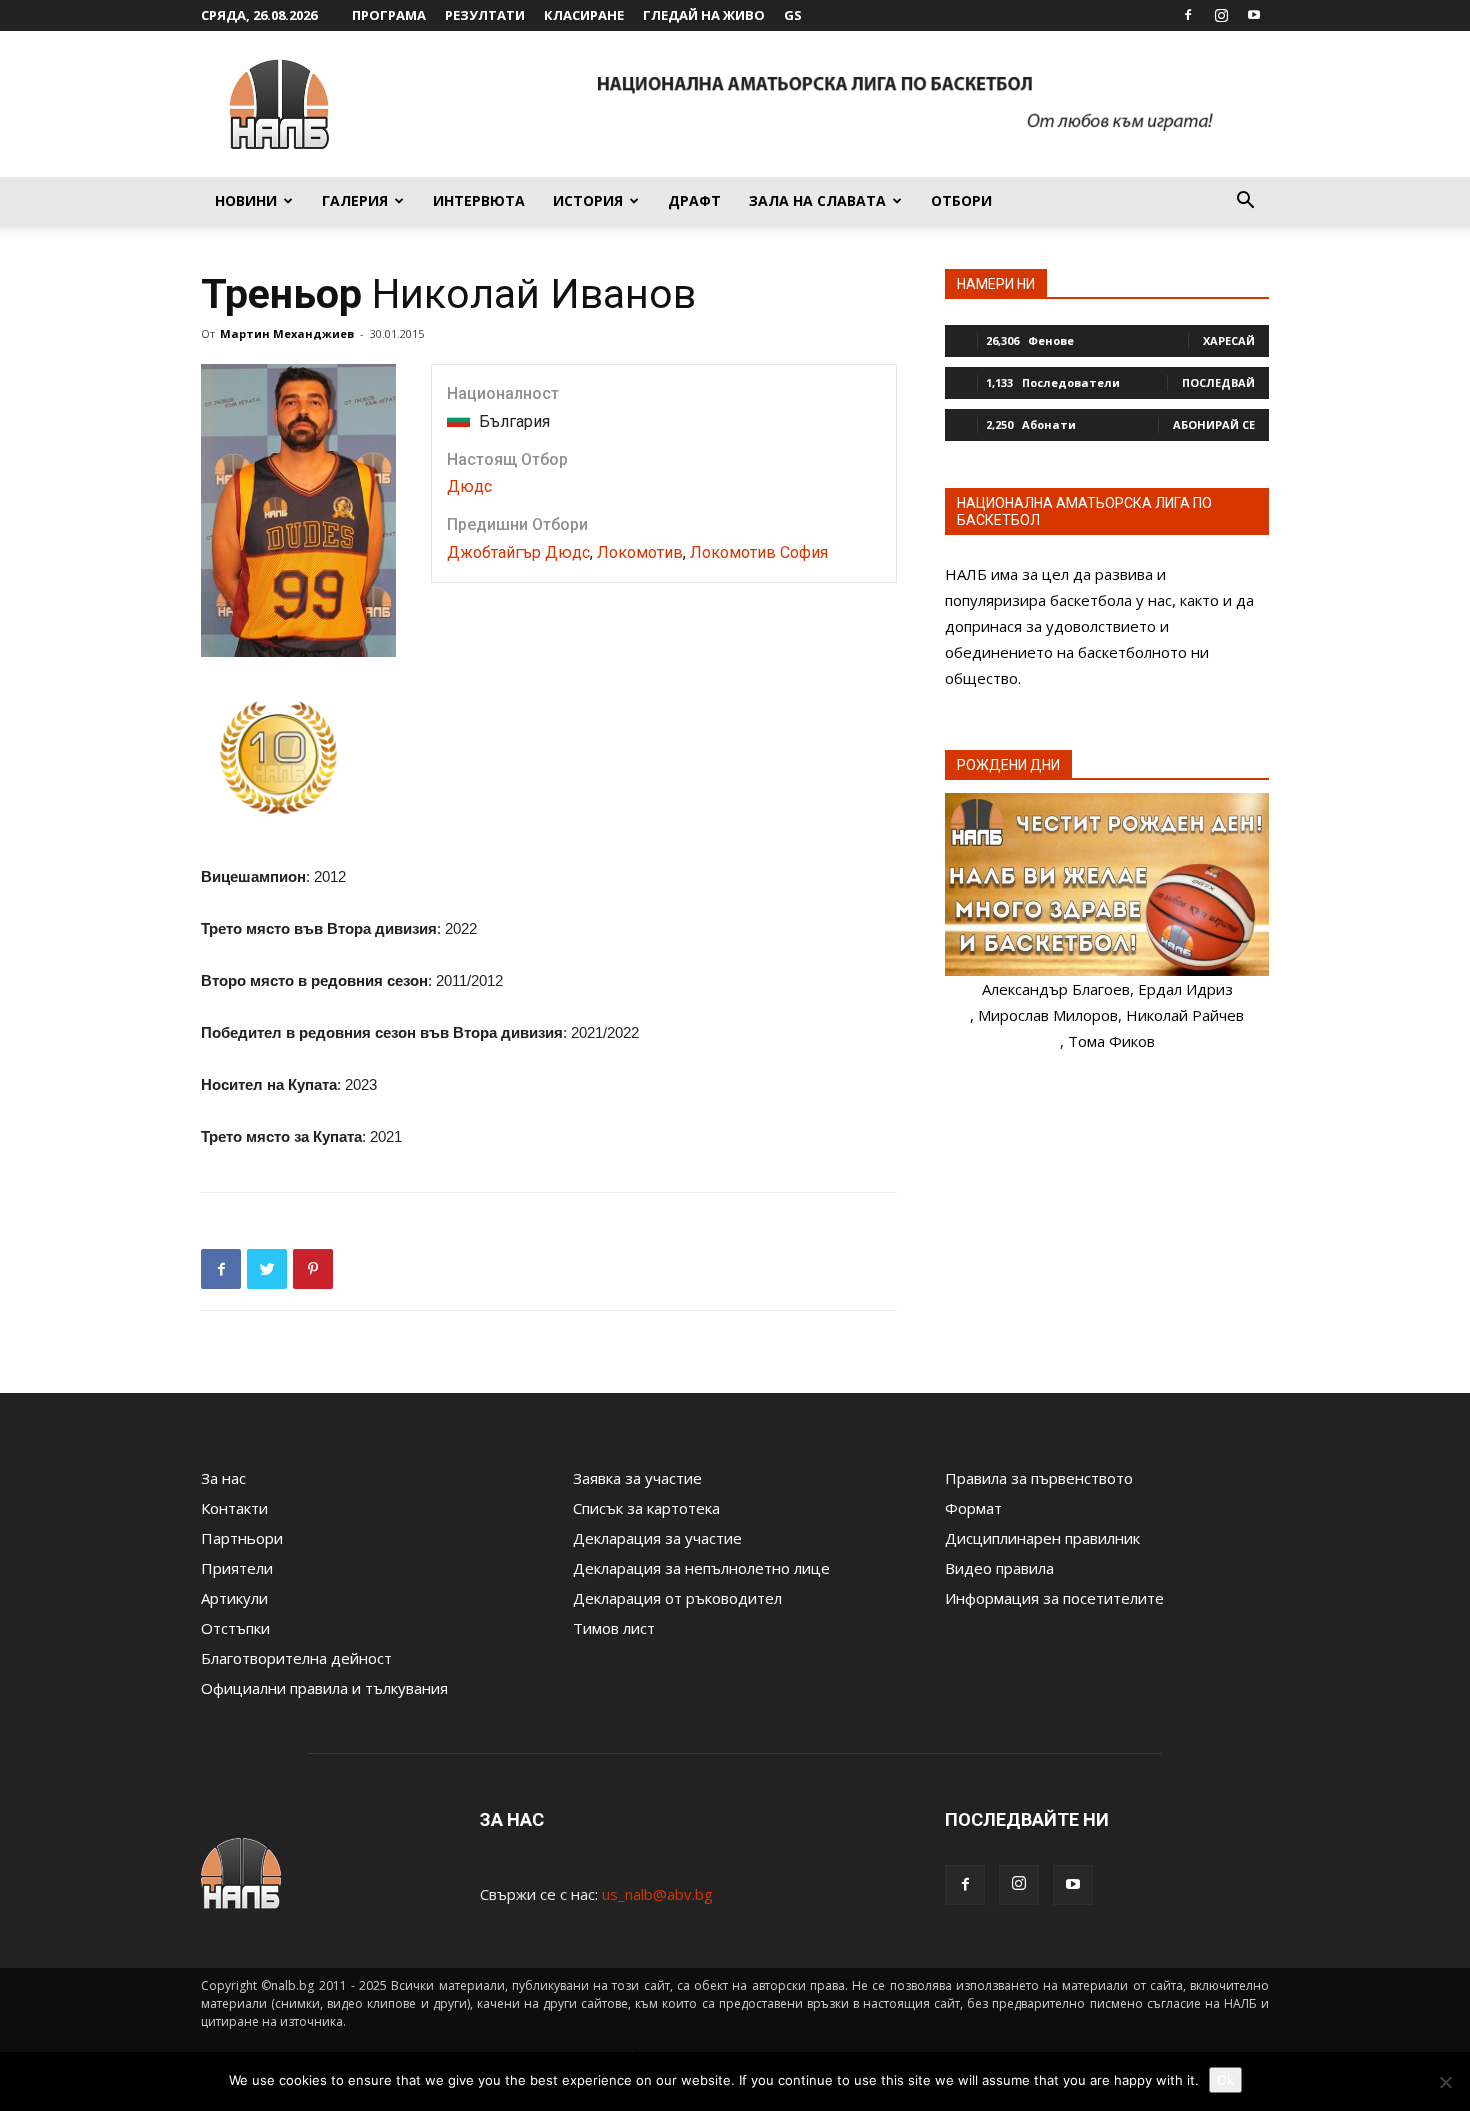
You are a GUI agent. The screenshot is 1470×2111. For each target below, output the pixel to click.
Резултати (485, 15)
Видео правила (999, 1568)
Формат (973, 1508)
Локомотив (640, 552)
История (588, 200)
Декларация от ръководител (677, 1598)
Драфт (694, 200)
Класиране (584, 15)
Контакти (234, 1508)
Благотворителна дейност (296, 1658)
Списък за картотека (646, 1508)
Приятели (237, 1568)
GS (793, 15)
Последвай (1218, 382)
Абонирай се (1214, 424)
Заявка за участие (637, 1478)
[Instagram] (1221, 15)
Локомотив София (759, 552)
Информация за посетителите (1054, 1598)
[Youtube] (1254, 15)
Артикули (234, 1598)
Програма (389, 15)
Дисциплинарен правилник (1042, 1538)
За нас (223, 1478)
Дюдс (469, 486)
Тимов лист (614, 1628)
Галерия (355, 200)
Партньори (242, 1538)
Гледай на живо (704, 15)
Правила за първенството (1039, 1478)
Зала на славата (817, 200)
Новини (246, 200)
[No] (1445, 2082)
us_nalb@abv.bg (657, 1894)
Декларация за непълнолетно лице (701, 1568)
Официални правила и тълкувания (324, 1688)
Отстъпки (235, 1628)
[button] (1245, 202)
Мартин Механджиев (287, 333)
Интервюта (479, 200)
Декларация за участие (657, 1538)
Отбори (961, 200)
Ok (1225, 2080)
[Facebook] (1188, 15)
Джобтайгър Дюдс (518, 552)
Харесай (1229, 340)
